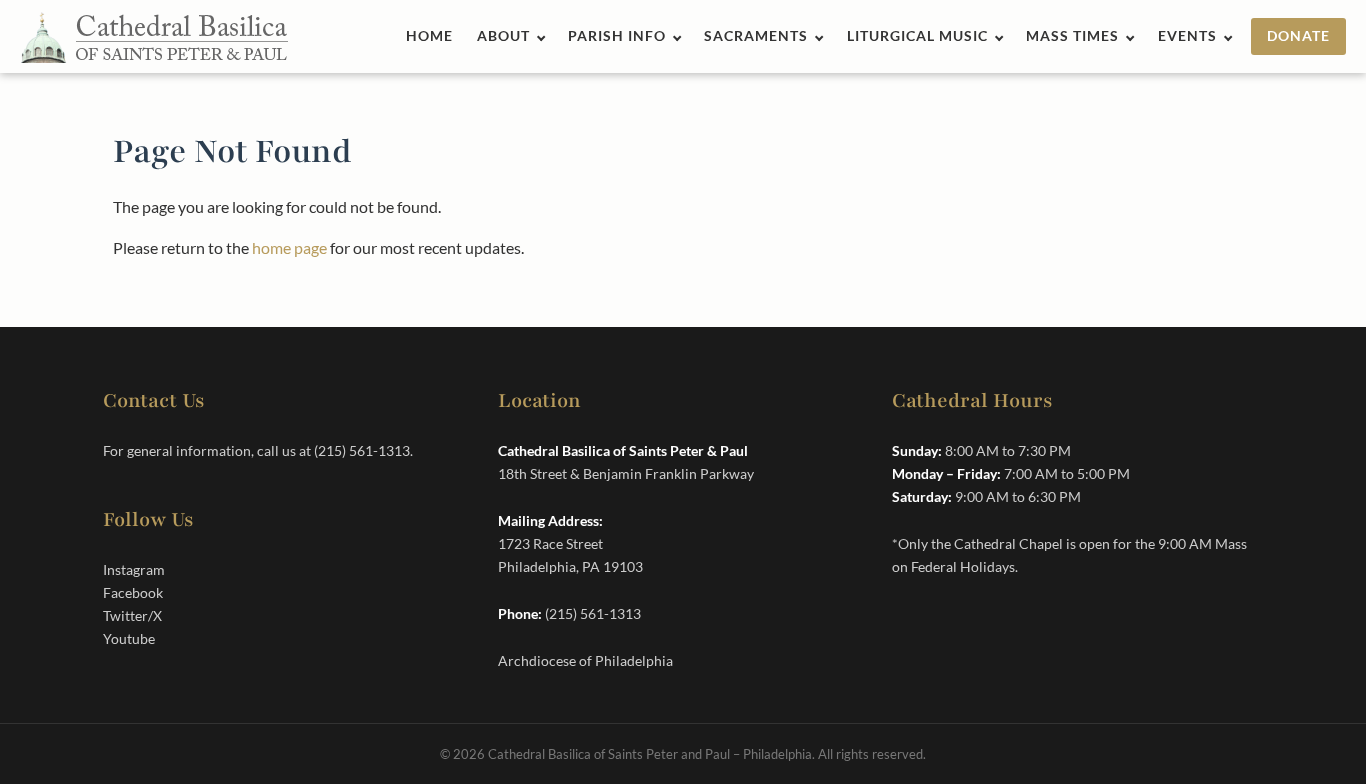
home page (289, 247)
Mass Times (1072, 36)
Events (1187, 36)
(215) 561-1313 (362, 450)
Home (429, 36)
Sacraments (756, 36)
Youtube (129, 638)
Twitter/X (132, 615)
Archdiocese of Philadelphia (585, 660)
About (503, 36)
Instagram (134, 569)
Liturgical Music (917, 36)
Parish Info (617, 36)
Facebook (133, 592)
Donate (1298, 36)
